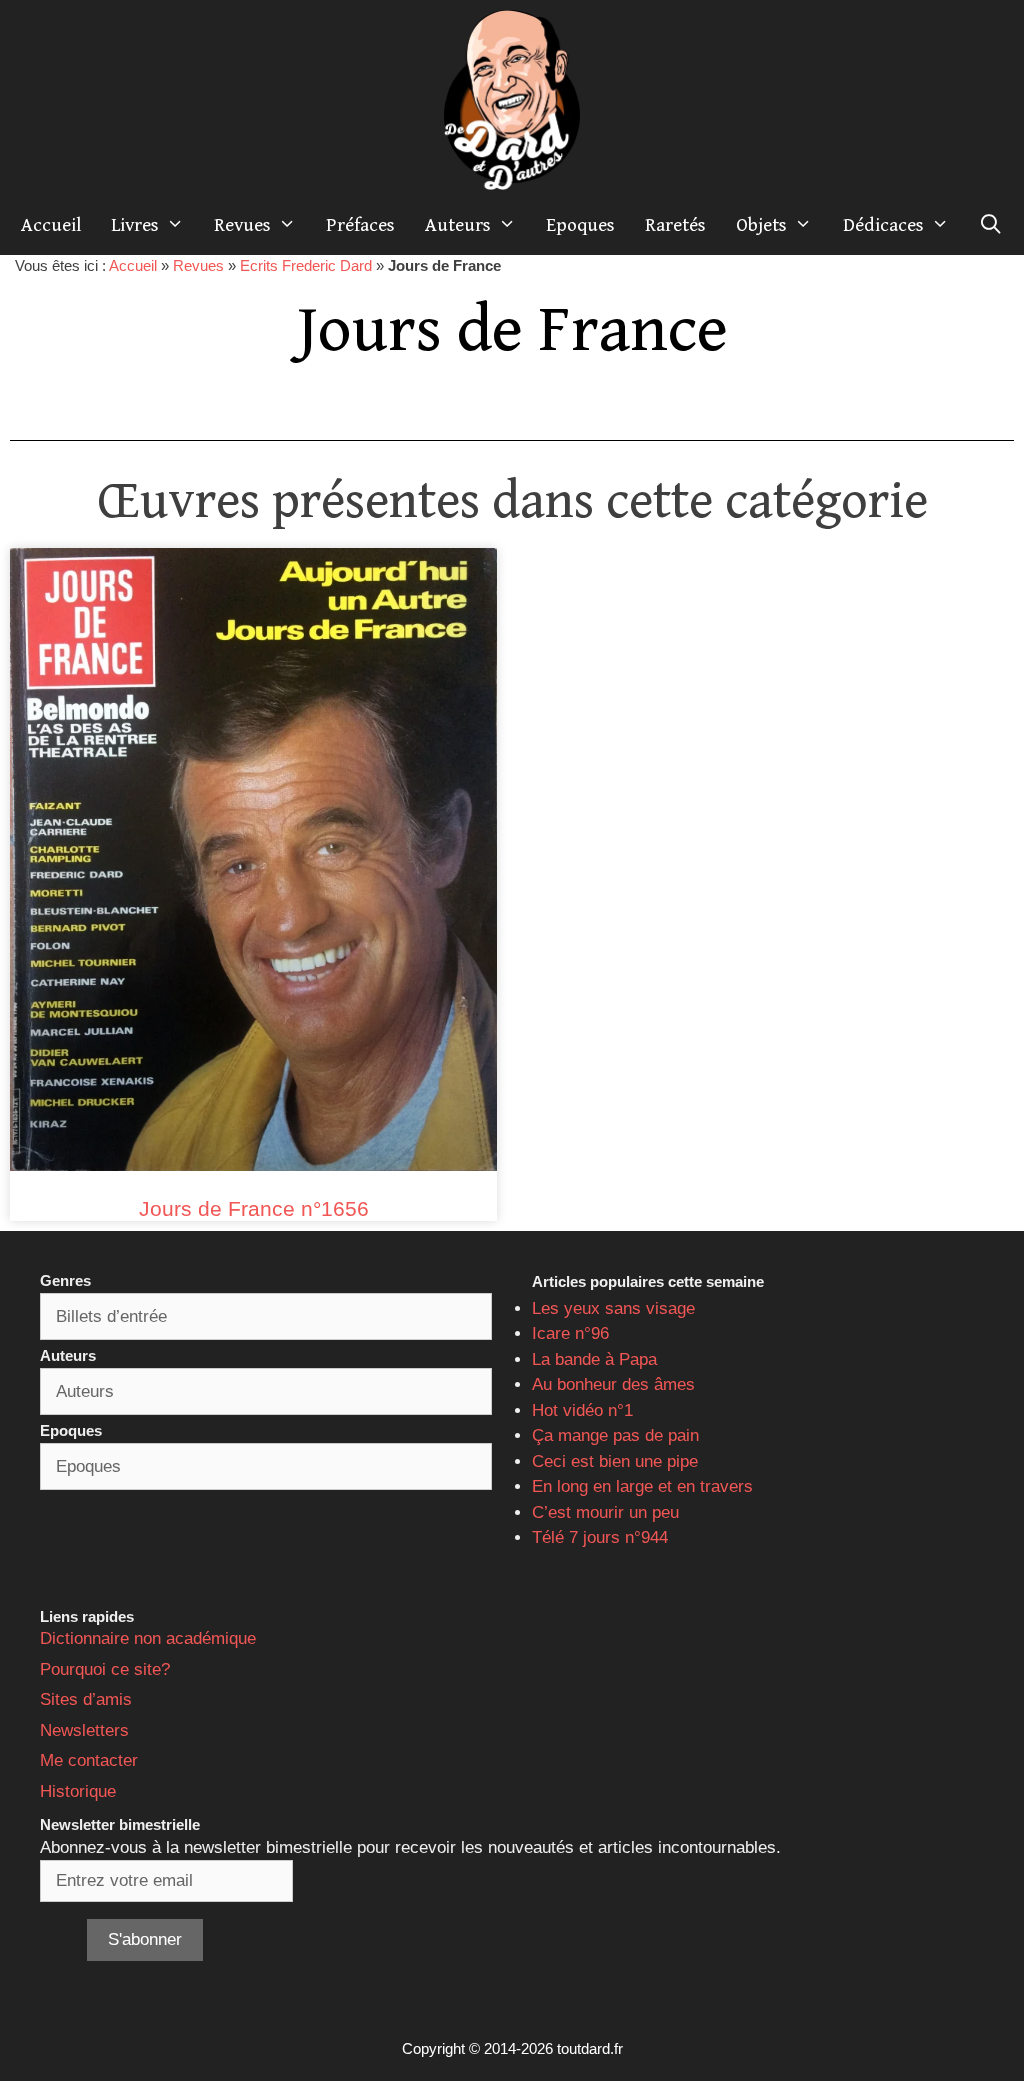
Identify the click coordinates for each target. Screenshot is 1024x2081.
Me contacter (89, 1760)
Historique (78, 1791)
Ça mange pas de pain (615, 1435)
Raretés (675, 225)
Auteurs (458, 225)
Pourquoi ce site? (105, 1669)
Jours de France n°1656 (254, 1208)
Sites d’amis (86, 1699)
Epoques (580, 225)
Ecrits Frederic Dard (306, 265)
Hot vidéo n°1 (582, 1410)
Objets (761, 225)
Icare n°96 (570, 1333)
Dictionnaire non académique (148, 1638)
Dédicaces (883, 225)
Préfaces (360, 225)
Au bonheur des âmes (613, 1384)
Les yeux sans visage (613, 1308)
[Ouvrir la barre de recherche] (991, 225)
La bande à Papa (594, 1359)
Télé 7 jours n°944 (600, 1537)
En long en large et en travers (642, 1486)
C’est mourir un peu (605, 1512)
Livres (135, 225)
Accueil (51, 225)
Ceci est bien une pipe (615, 1461)
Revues (242, 225)
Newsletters (84, 1730)
